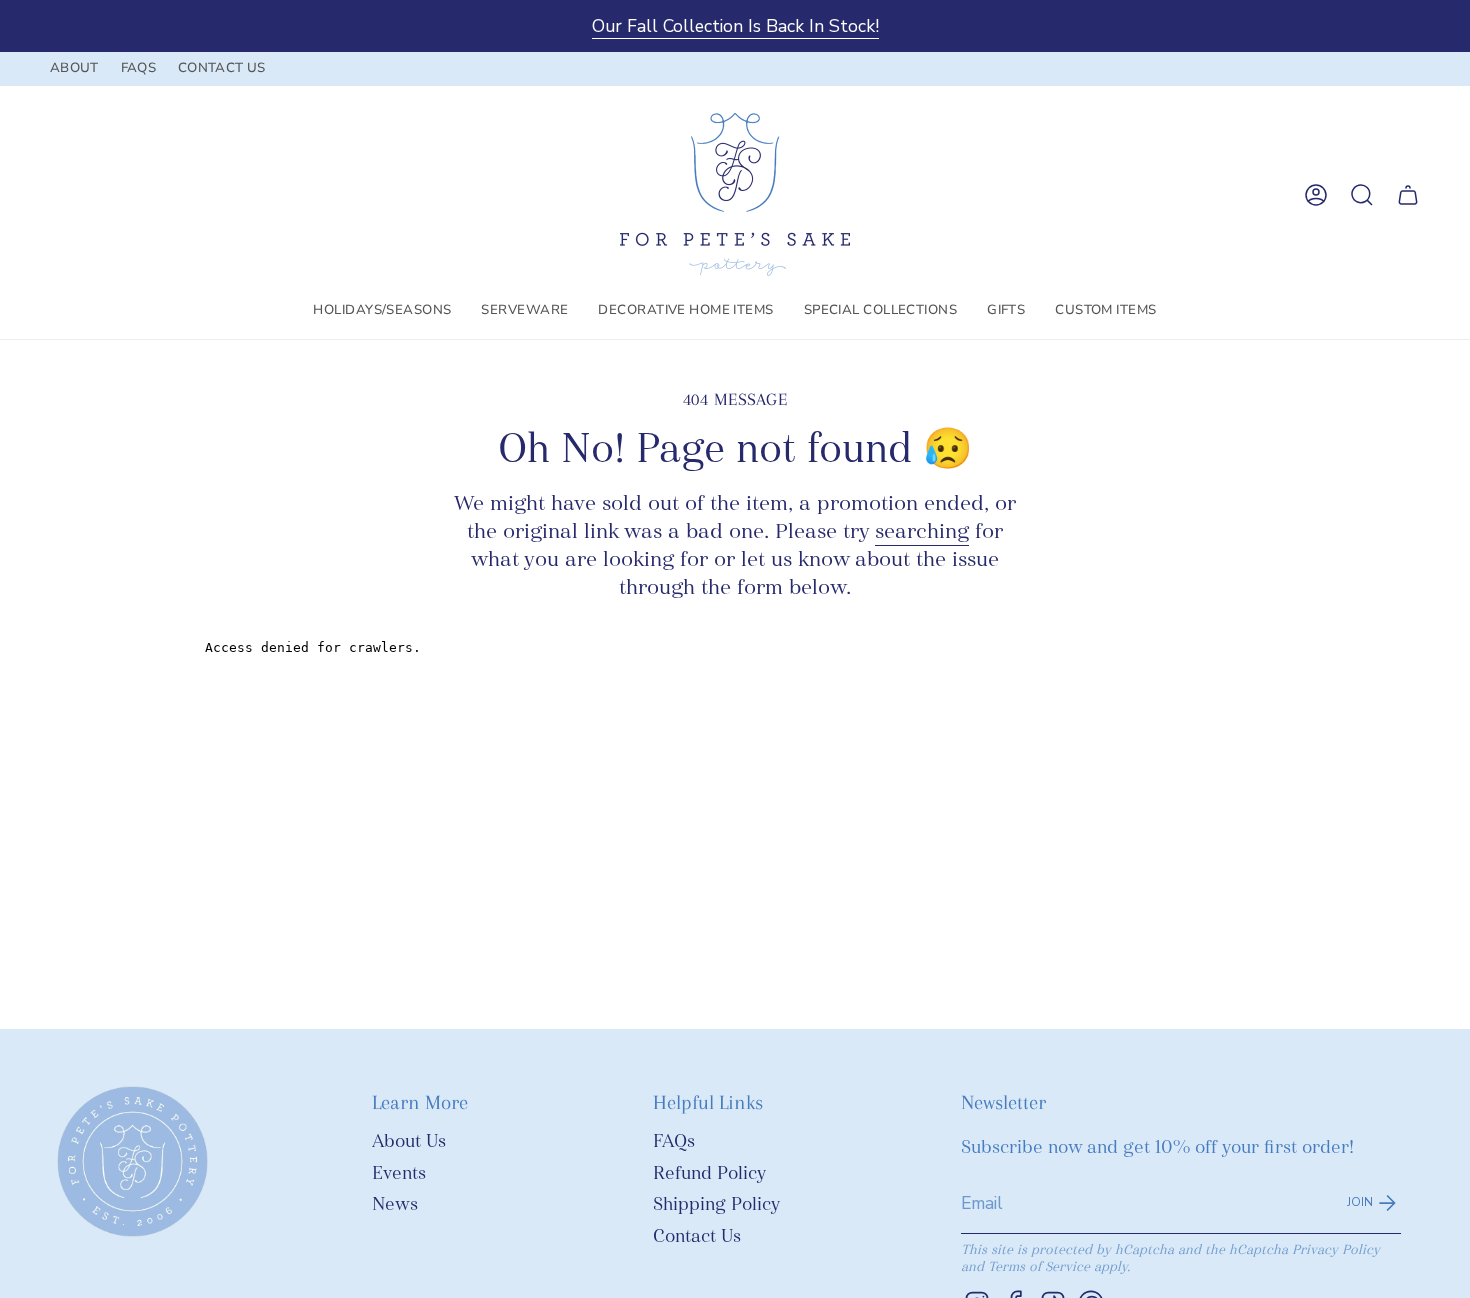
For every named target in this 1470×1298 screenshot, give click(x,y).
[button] (382, 311)
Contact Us (697, 1236)
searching (922, 531)
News (395, 1204)
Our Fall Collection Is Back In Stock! (735, 26)
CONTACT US (221, 68)
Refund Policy (709, 1173)
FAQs (674, 1141)
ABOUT (74, 68)
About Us (409, 1141)
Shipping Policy (716, 1204)
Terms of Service (1039, 1266)
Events (399, 1173)
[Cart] (1408, 195)
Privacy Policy (1336, 1249)
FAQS (138, 68)
